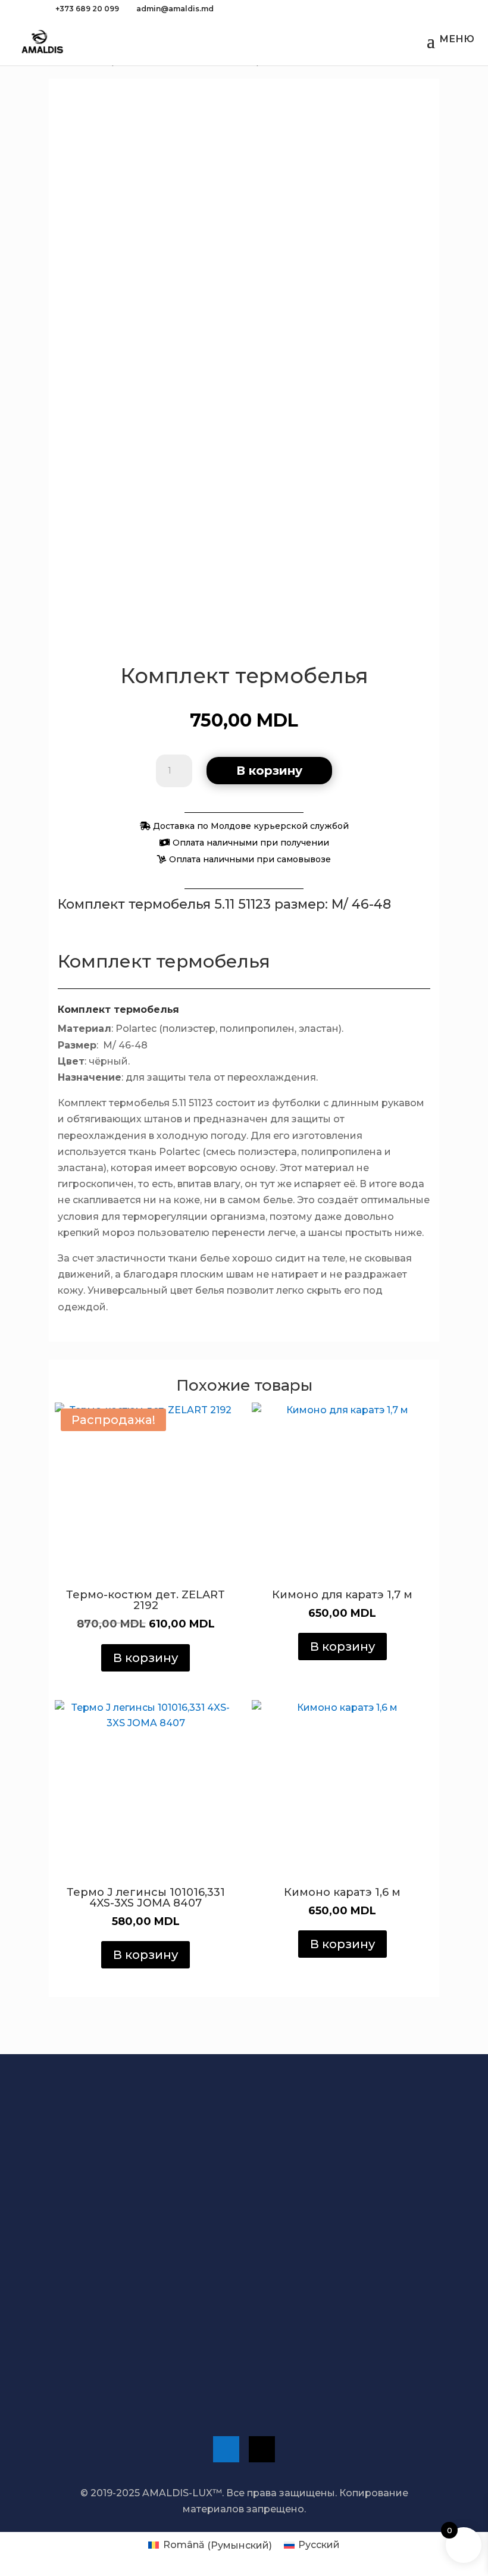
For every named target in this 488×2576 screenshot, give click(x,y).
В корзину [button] (146, 1658)
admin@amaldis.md (112, 2365)
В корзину (269, 771)
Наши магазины (104, 2291)
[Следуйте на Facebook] (226, 2449)
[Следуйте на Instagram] (262, 2449)
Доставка (101, 2181)
